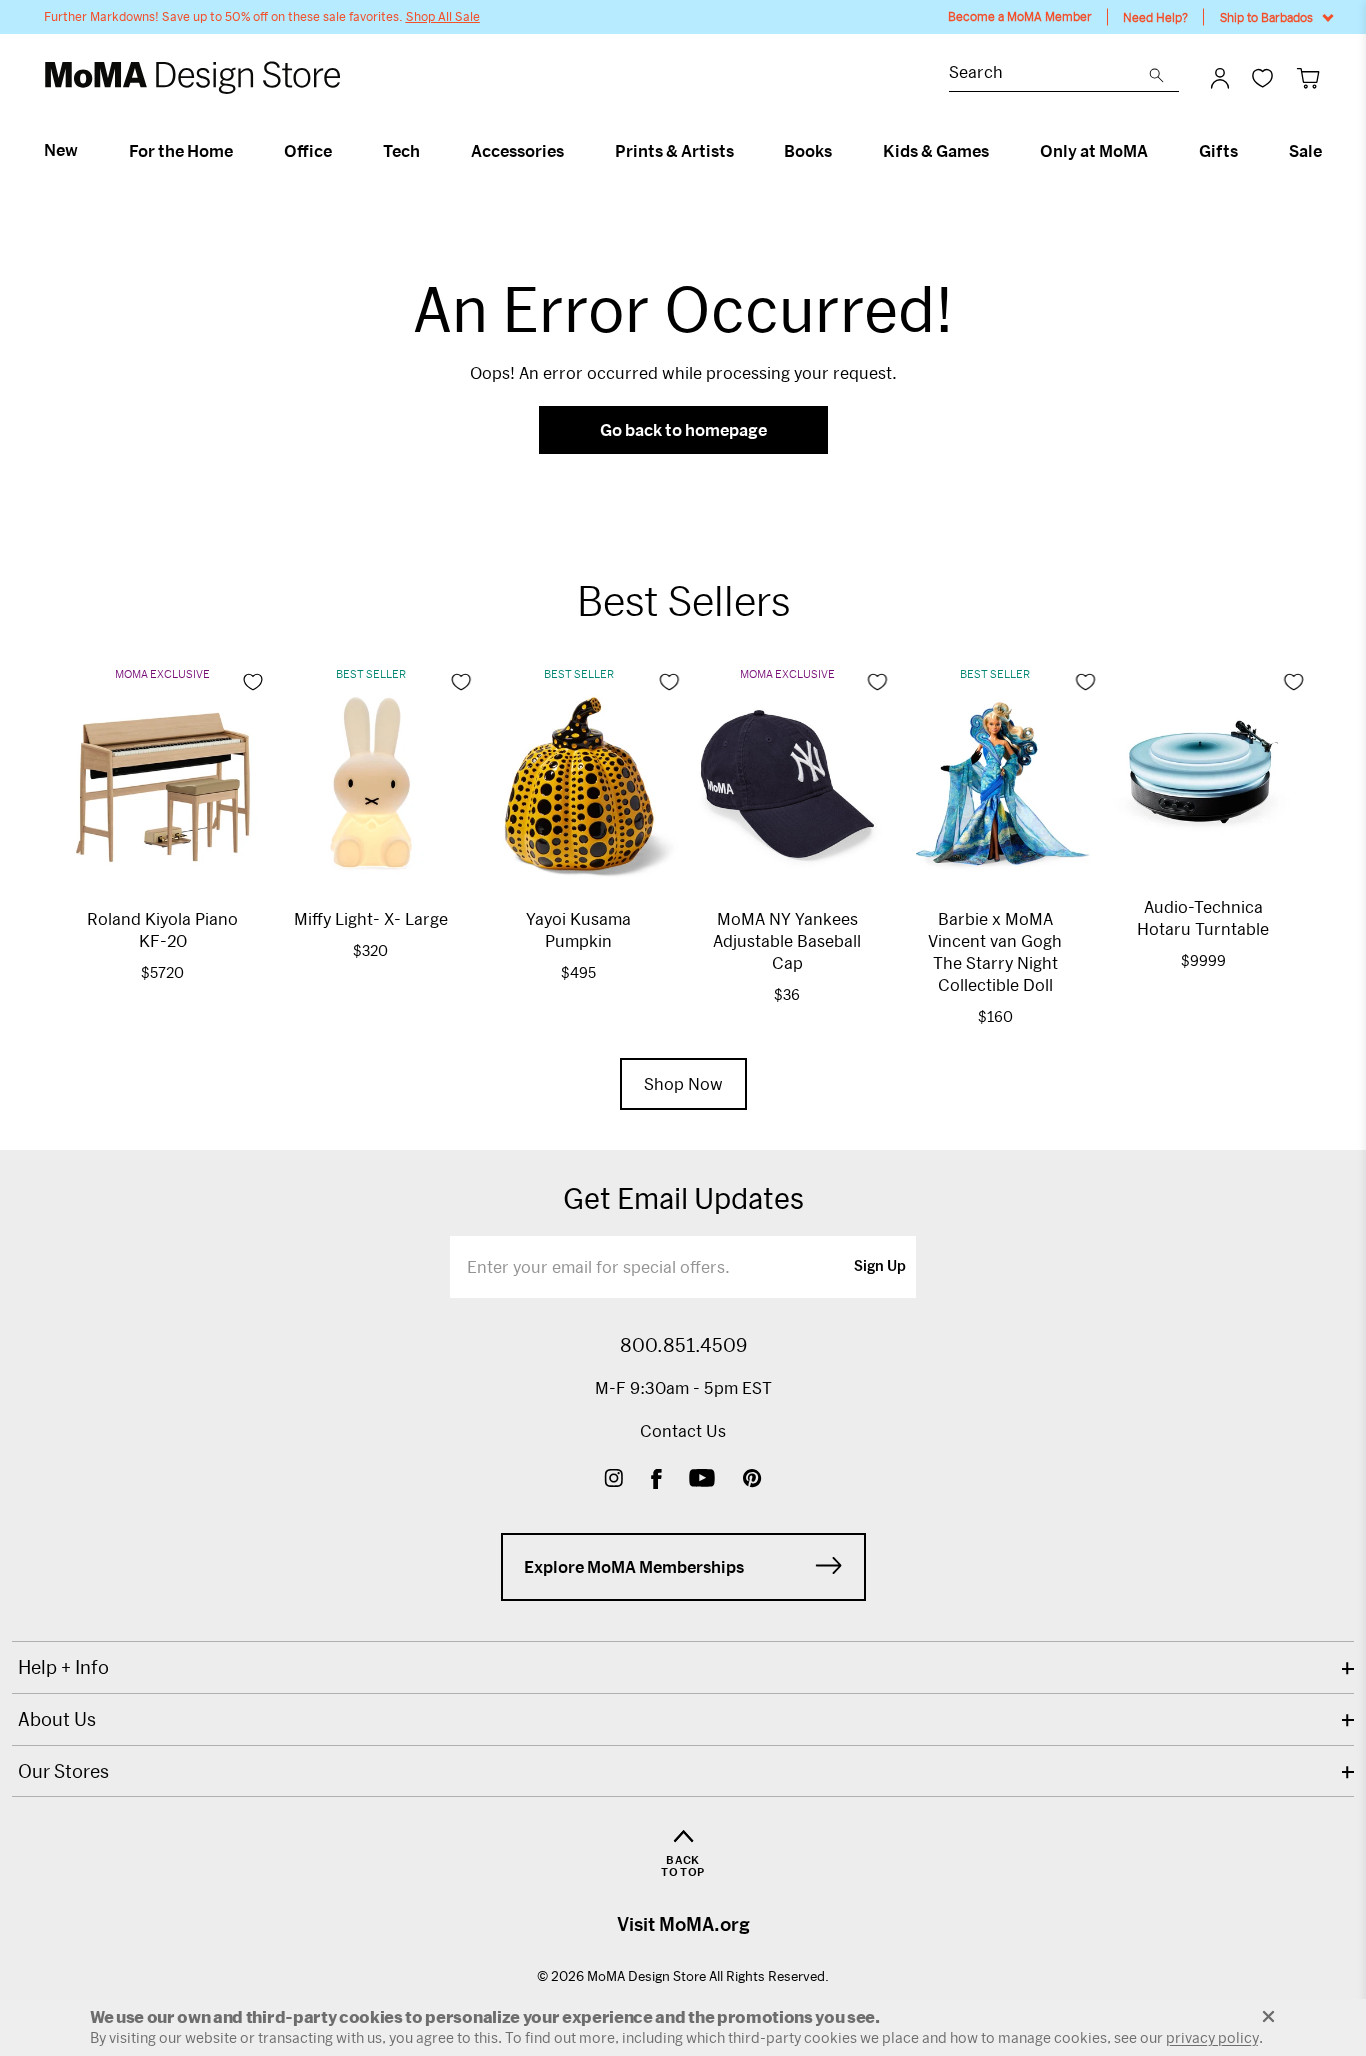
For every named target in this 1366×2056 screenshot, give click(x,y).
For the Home (181, 151)
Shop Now (683, 1083)
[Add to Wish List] (253, 682)
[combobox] (1049, 74)
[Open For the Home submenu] (241, 151)
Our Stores (63, 1771)
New (61, 150)
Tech (401, 151)
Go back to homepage (683, 429)
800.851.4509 (683, 1345)
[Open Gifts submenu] (1246, 151)
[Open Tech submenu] (428, 151)
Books (808, 151)
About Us (57, 1719)
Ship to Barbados (1266, 17)
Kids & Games (936, 151)
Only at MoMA (1094, 151)
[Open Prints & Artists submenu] (742, 151)
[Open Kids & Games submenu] (997, 151)
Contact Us (683, 1430)
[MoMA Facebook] (656, 1480)
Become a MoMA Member (1020, 16)
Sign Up (880, 1267)
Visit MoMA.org (683, 1924)
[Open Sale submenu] (1330, 151)
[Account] (1220, 78)
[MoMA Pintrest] (752, 1480)
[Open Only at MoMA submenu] (1156, 151)
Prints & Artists (674, 151)
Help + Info (63, 1667)
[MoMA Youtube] (702, 1480)
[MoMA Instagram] (613, 1480)
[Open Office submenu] (340, 151)
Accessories (517, 151)
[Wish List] (1262, 77)
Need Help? (1155, 17)
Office (308, 151)
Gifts (1218, 151)
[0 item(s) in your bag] (1308, 77)
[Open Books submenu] (840, 151)
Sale (1305, 151)
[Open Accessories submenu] (572, 151)
